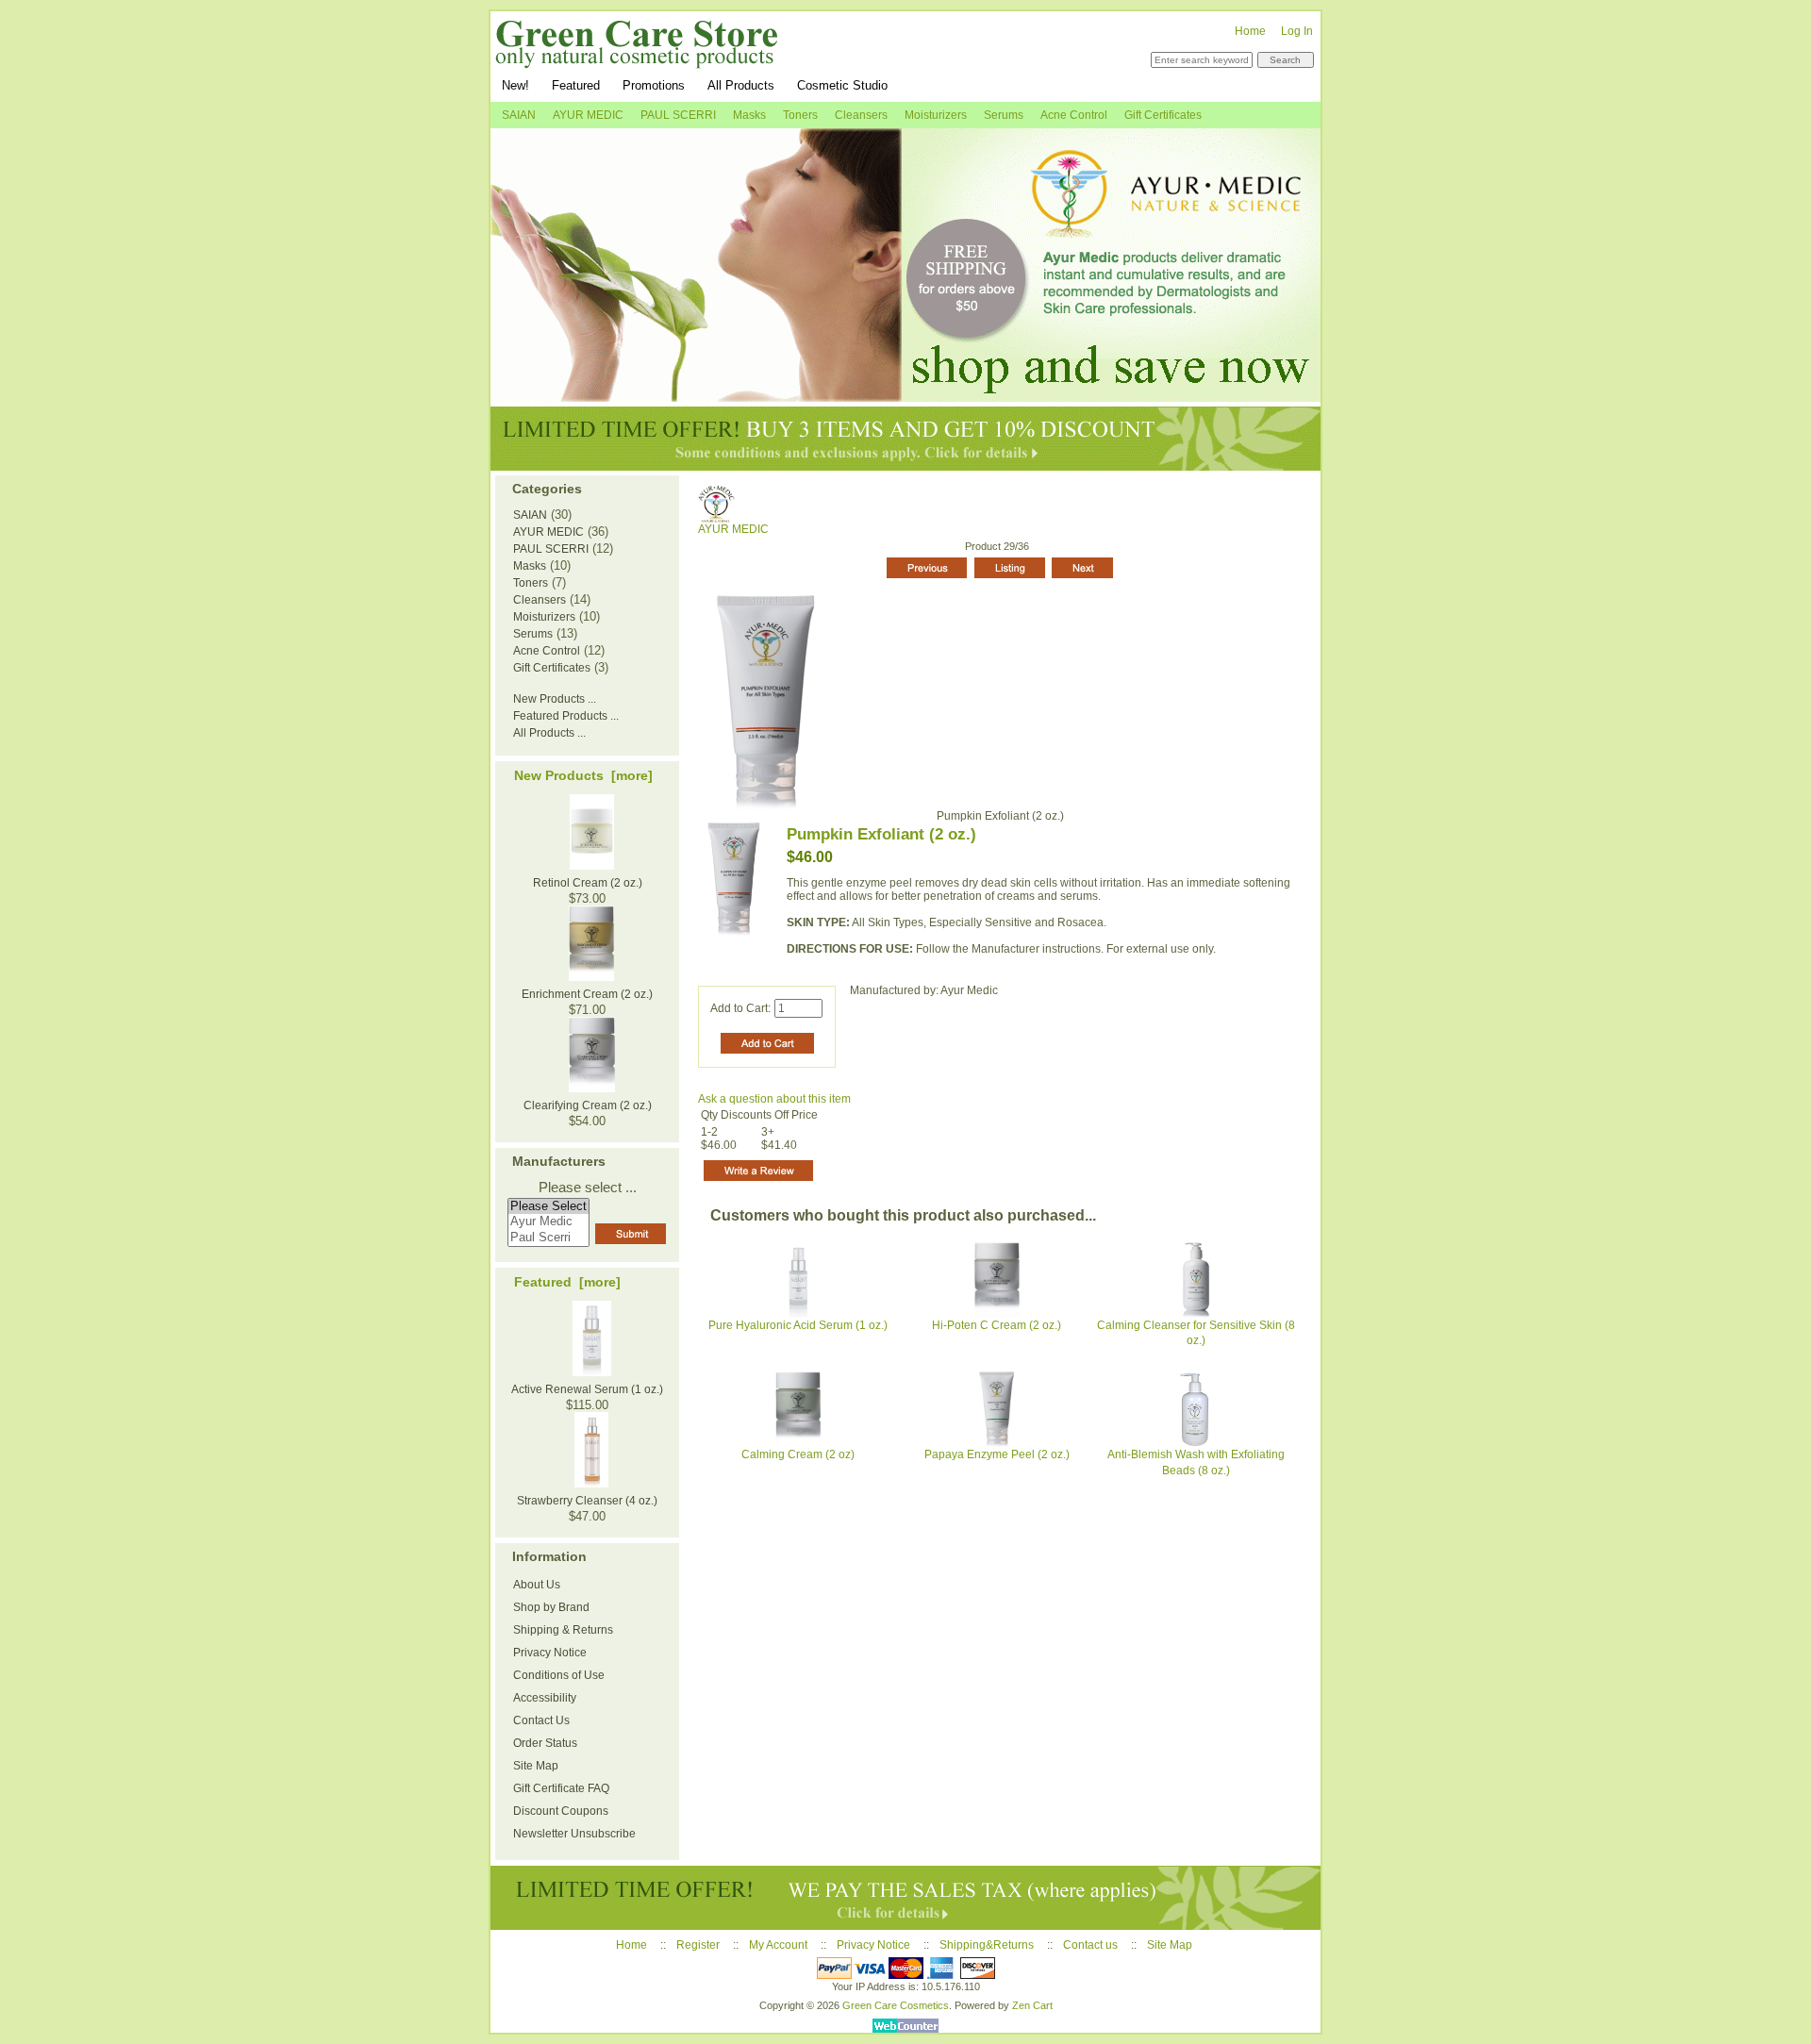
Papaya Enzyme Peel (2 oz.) (997, 1454)
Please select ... (588, 1188)
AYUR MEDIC (733, 529)
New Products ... (555, 699)
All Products (741, 85)
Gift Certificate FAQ (561, 1788)
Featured (576, 85)
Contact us (1090, 1945)
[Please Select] (548, 1207)
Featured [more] (567, 1282)
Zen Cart (1032, 2005)
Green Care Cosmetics (896, 2005)
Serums (1004, 115)
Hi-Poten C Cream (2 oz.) (997, 1325)
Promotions (654, 85)
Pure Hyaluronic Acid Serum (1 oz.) (798, 1325)
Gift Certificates (1163, 115)
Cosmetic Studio (842, 85)
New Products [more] (583, 775)
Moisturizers (936, 115)
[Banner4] (905, 439)
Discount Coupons (561, 1811)
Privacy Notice (550, 1653)
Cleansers (861, 115)
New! (515, 85)
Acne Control (1074, 115)
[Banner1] (905, 265)
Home (1250, 31)
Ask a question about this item (774, 1099)
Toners (800, 115)
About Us (537, 1585)
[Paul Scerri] (548, 1238)
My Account (778, 1945)
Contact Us (541, 1720)
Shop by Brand (551, 1607)
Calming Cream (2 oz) (798, 1454)
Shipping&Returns (987, 1945)
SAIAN (519, 115)
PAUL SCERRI (678, 115)
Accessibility (545, 1698)
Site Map (536, 1766)
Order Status (545, 1743)
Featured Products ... (566, 716)
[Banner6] (905, 1898)
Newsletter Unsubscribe (574, 1834)
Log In (1297, 31)
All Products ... (549, 733)
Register (698, 1945)
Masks (749, 115)
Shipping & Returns (563, 1630)
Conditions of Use (559, 1675)
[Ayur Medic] (548, 1222)
